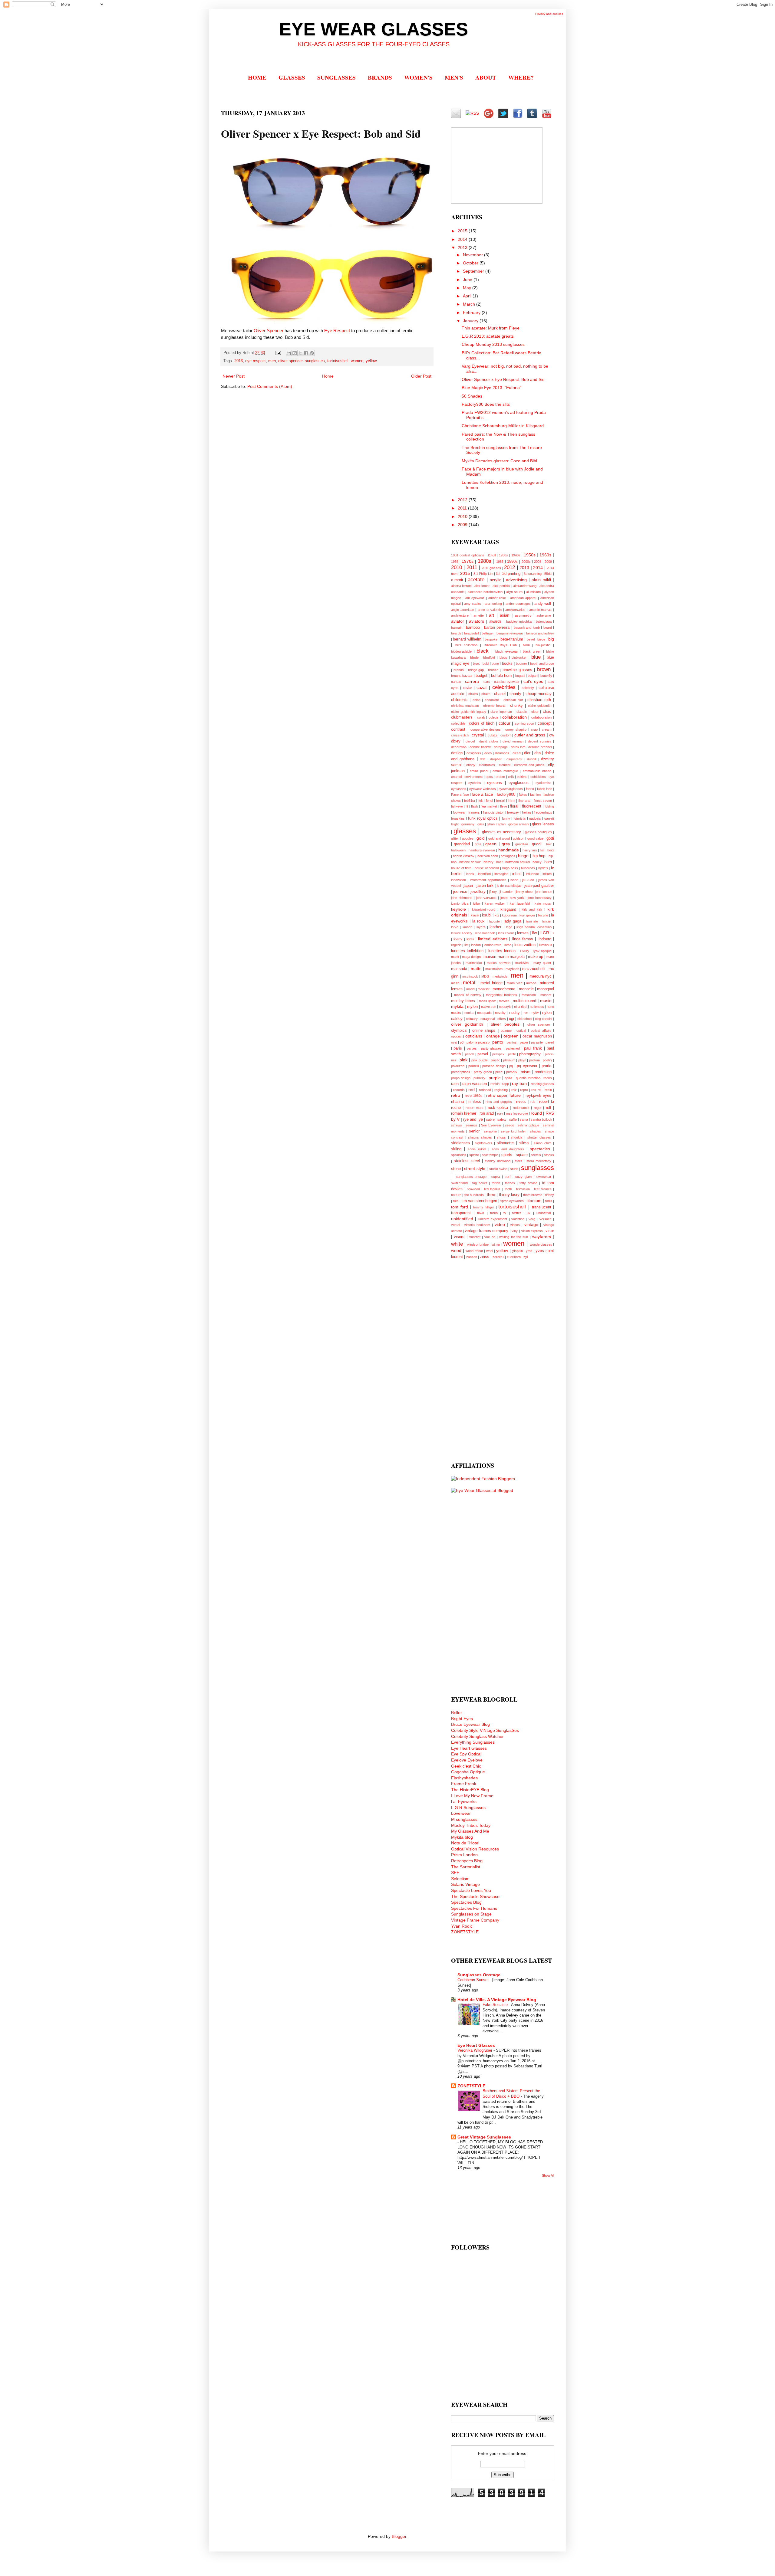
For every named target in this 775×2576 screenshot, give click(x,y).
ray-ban (519, 1083)
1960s (545, 555)
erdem (500, 777)
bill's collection (467, 645)
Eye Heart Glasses (469, 1748)
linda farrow (523, 939)
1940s (516, 555)
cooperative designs (486, 729)
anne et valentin (490, 610)
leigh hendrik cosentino (534, 927)
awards (495, 621)
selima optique (528, 1125)
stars (518, 1161)
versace (546, 1219)
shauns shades (480, 1137)
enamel (456, 777)
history (488, 862)
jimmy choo (524, 892)
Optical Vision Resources (475, 1849)
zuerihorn (514, 1257)
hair (549, 844)
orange (493, 1036)
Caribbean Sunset (474, 1980)
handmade (509, 850)
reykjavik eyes (539, 1096)
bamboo (473, 628)
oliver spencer (290, 361)
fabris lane (545, 789)
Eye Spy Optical (466, 1754)
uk (529, 1213)
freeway (513, 812)
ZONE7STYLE (465, 1932)
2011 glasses (491, 568)
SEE (455, 1873)
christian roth (539, 700)
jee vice (460, 892)
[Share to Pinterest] (312, 353)
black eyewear (507, 651)
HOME (257, 77)
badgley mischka (519, 621)
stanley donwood (498, 1161)
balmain (457, 628)
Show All (548, 2175)
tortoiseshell (338, 361)
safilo (513, 1119)
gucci (537, 844)
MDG (485, 976)
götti (550, 838)
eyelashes (459, 789)
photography (530, 1054)
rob (533, 1102)
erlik (511, 777)
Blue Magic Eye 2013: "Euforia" (491, 388)
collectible (458, 723)
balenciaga (544, 621)
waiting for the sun (514, 1237)
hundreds (528, 868)
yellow (371, 361)
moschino (529, 995)
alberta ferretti (461, 586)
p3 (462, 1042)
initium (547, 874)
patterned (513, 1048)
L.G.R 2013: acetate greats (488, 336)
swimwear (544, 1177)
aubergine (544, 615)
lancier (547, 921)
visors (459, 1237)
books (507, 664)
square (522, 1155)
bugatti (520, 676)
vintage (531, 1224)
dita (538, 753)
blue (536, 657)
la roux (478, 921)
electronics (487, 765)
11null (491, 555)
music (546, 1001)
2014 (463, 239)
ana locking (493, 604)
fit (467, 806)
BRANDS (380, 77)
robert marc (475, 1108)
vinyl (515, 1231)
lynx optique (542, 951)
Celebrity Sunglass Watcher (477, 1736)
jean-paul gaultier (539, 886)
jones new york (512, 898)
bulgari (533, 676)
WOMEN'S (418, 77)
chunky (516, 706)
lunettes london (502, 951)
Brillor (457, 1712)
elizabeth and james (529, 765)
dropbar (496, 759)
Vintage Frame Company (475, 1920)
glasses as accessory (501, 832)
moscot (546, 995)
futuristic (520, 818)
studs (514, 1169)
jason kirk (485, 886)
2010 (463, 516)
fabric (530, 789)
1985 (500, 562)
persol (483, 1054)
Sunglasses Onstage (479, 1975)
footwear (459, 812)
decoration (459, 747)
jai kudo (528, 880)
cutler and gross (530, 735)
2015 (463, 231)
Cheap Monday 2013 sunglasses (493, 344)
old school (525, 1019)
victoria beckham (477, 1225)
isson (514, 880)
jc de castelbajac (509, 886)
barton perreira (497, 628)
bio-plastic (543, 645)
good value (535, 838)
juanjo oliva (460, 903)
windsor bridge (478, 1244)
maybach (512, 969)
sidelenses (460, 1143)
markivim (522, 963)
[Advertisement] (475, 1359)
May (468, 288)
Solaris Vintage (465, 1884)
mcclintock (470, 976)
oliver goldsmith (467, 1024)
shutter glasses (539, 1137)
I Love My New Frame (472, 1796)
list (466, 945)
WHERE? (521, 77)
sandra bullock (541, 1119)
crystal (478, 735)
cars (487, 682)
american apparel (523, 598)
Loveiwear (461, 1813)
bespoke (491, 639)
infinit (517, 874)
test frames (543, 1189)
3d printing (511, 574)
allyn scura (514, 592)
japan (468, 886)
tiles (456, 1201)
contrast (458, 729)
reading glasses (542, 1084)
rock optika (498, 1108)
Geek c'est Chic (466, 1766)
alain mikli (541, 580)
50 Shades (472, 396)
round (536, 1113)
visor (550, 1231)
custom (506, 735)
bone (495, 664)
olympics (459, 1031)
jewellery (478, 892)
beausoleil (471, 633)
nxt (526, 1013)
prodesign (543, 1072)
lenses (523, 933)
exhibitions (538, 777)
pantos (512, 1042)
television (523, 1189)
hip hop (539, 856)
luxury (525, 951)
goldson (519, 838)
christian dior (513, 700)
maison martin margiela (504, 957)
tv (505, 1213)
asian (505, 615)
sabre (490, 1119)
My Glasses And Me (470, 1831)
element (505, 765)
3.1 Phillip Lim (483, 574)
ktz (497, 915)
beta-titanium (512, 639)
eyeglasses (519, 783)
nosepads (484, 1013)
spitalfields (459, 1155)
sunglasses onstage (471, 1177)
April (468, 296)
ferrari (501, 801)
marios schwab (499, 963)
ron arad (487, 1113)
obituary (472, 1019)
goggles (468, 838)
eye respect (256, 361)
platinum (509, 1060)
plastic (495, 1060)
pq (511, 1066)
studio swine (498, 1169)
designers (474, 753)
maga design (471, 957)
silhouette (505, 1143)
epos (489, 777)
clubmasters (462, 717)
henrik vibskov (464, 856)
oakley (457, 1019)
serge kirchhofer (513, 1131)
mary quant (542, 963)
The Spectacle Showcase (475, 1896)
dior (527, 753)
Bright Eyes (462, 1719)
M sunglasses (464, 1819)
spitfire (474, 1155)
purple (495, 1078)
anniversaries (515, 610)
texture (456, 1195)
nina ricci (521, 1007)
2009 (463, 525)
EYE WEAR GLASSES (374, 29)
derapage (501, 747)
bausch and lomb (527, 628)
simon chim (542, 1143)
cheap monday (539, 694)
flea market (489, 806)
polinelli (473, 1066)
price (499, 1072)
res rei (536, 1090)
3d (498, 574)
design (457, 753)
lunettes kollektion (467, 951)
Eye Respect (337, 331)
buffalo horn (501, 676)
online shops (484, 1031)
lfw (534, 933)
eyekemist (543, 783)
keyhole (458, 909)
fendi (489, 801)
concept (545, 723)
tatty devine (528, 1183)
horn (548, 862)
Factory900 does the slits (486, 404)
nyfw (535, 1013)
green (491, 844)
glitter (455, 838)
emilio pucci (479, 771)
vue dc (490, 1237)
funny (506, 818)
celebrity (528, 688)
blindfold (489, 657)
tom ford (460, 1207)
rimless (475, 1102)
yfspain (518, 1251)
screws (457, 1125)
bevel (531, 639)
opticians (474, 1036)
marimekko (474, 963)
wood (456, 1250)
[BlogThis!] (295, 353)
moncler (484, 989)
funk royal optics (483, 818)
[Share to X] (300, 353)
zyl (526, 1257)
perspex (498, 1054)
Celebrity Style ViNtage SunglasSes (485, 1730)
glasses (465, 831)
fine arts (524, 801)
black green (532, 651)
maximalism (494, 969)
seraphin (490, 1131)
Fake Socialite (496, 2005)
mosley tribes (463, 1001)
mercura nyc (541, 976)
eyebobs (475, 783)
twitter (517, 1213)
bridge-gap (476, 670)
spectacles (540, 1149)
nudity (514, 1013)
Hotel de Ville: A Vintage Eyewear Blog (497, 2000)
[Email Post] (278, 353)
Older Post (421, 376)
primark (512, 1072)
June (468, 280)
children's (459, 700)
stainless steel (467, 1161)
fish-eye (457, 806)
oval (454, 1042)
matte (476, 968)
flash (475, 806)
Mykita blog (462, 1837)
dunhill (532, 759)
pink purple (480, 1060)
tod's (549, 1201)
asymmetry (523, 615)
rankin (495, 1084)
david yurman (513, 741)
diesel (517, 753)
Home (328, 376)
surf (508, 1177)
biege (541, 639)
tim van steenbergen (479, 1201)
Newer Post (234, 376)
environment (473, 777)
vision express (532, 1231)
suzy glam (523, 1177)
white (457, 1244)
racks (548, 1078)
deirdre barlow (480, 747)
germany (468, 824)
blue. (476, 664)
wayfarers (542, 1237)
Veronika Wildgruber (475, 2050)
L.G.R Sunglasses (468, 1807)
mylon (472, 1007)
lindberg (544, 939)
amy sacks (473, 604)
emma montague (505, 771)
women (357, 361)
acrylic (496, 580)
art (491, 615)
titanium (534, 1201)
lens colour (506, 933)
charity (515, 694)
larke (455, 927)
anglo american (463, 610)
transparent (461, 1213)
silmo (524, 1143)
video (500, 1224)
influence (532, 874)
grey (506, 844)
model (471, 989)
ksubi (487, 915)
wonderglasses (541, 1244)
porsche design (494, 1066)
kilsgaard (508, 909)
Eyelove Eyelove (467, 1760)
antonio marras (541, 610)
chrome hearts (494, 706)
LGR (545, 933)
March (470, 304)
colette (493, 717)
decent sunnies (540, 741)
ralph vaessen (475, 1084)
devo (488, 753)
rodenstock (521, 1108)
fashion (535, 795)
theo (491, 1195)
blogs (503, 657)
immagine (501, 874)
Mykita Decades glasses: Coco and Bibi (499, 461)
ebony (471, 765)
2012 (463, 500)
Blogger (399, 2536)
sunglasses (315, 361)
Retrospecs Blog (467, 1861)
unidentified (462, 1219)
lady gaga (513, 921)
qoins (509, 1078)
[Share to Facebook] (306, 353)
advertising (516, 580)
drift (483, 759)
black (483, 651)
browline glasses (517, 670)
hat (542, 850)
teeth (508, 1189)
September (474, 271)
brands (459, 670)
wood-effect (474, 1251)
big (551, 639)
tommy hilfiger (484, 1207)
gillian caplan (496, 824)
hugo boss (510, 868)
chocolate (492, 700)
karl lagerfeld (520, 903)
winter (496, 1244)
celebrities (504, 687)
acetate (476, 580)
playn (522, 1060)
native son (489, 1007)
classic (522, 712)
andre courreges (518, 604)
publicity (479, 1078)
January (471, 321)
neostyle (505, 1007)
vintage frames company (486, 1231)
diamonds (502, 753)
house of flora (461, 868)
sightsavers (484, 1143)
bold (486, 664)
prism (526, 1072)
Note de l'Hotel (465, 1843)
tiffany (550, 1195)
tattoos (510, 1183)
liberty (458, 939)
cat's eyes (533, 681)
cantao (456, 682)
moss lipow (487, 1001)
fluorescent (532, 806)
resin (548, 1090)
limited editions (493, 939)
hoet (499, 862)
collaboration (514, 717)
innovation (458, 880)
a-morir (457, 580)
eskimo (522, 777)
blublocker (519, 657)
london (476, 945)
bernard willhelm (467, 639)
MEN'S (454, 77)
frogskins (458, 818)
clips (547, 712)
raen (455, 1084)
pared (550, 1042)
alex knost (482, 586)
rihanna (457, 1102)
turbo (494, 1213)
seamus (472, 1125)
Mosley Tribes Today (471, 1825)
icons (470, 874)
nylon (547, 1013)
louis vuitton (525, 945)
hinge (523, 856)
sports (507, 1155)
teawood (474, 1189)
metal (469, 983)
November (473, 255)
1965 (455, 562)
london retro (493, 945)
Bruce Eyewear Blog (470, 1724)
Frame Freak (464, 1784)
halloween (458, 850)
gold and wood (499, 838)
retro (456, 1095)
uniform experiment (493, 1219)
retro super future (503, 1095)
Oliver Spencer (269, 331)
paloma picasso (478, 1042)
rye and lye (473, 1119)
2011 (463, 508)
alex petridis (501, 586)
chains (473, 694)
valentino (518, 1219)
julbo (477, 903)
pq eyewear (527, 1066)
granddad (462, 844)
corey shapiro (516, 729)
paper (524, 1042)
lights (470, 939)
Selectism (460, 1879)
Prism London (464, 1855)
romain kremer (464, 1113)
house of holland (487, 868)
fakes (523, 795)
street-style (475, 1168)
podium (534, 1060)
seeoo (510, 1125)
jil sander (506, 892)
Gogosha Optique (468, 1772)
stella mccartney (539, 1161)
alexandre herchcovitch (485, 592)
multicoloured (524, 1001)
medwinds (500, 976)
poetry (547, 1060)
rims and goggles (499, 1102)
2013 (239, 361)
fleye (504, 806)
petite (512, 1054)
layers (481, 927)
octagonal (488, 1019)
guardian (522, 844)
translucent (542, 1207)
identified (484, 874)
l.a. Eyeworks (464, 1801)
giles (481, 824)
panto (498, 1042)
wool (490, 1251)
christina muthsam (465, 706)
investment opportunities (488, 880)
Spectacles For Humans (474, 1908)
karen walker (495, 903)
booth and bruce (542, 664)
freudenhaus (543, 812)
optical (521, 1031)
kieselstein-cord (484, 909)
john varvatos (486, 898)
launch (467, 927)
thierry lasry (509, 1195)
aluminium (533, 592)
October (471, 263)
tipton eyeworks (512, 1201)
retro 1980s (473, 1096)
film (511, 801)
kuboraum (509, 915)
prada (546, 1066)
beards (456, 633)
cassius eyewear (507, 682)
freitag (526, 812)
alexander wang (525, 586)
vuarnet (475, 1237)
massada (459, 969)
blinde (474, 657)
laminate (532, 921)
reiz (514, 1090)
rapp (506, 1084)
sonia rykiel (477, 1149)
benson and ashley (540, 633)
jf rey (493, 892)
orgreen (511, 1036)
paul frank (533, 1048)
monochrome (504, 989)
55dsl (548, 574)
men (272, 361)
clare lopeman (501, 712)
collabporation (541, 717)
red (472, 1090)
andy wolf (543, 604)
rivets (521, 1102)
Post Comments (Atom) (270, 386)
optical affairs (541, 1031)
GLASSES (292, 77)
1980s (485, 561)
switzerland (459, 1183)
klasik (475, 915)
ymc (529, 1251)
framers (474, 812)
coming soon (524, 723)
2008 (538, 562)
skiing (456, 1149)
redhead (485, 1090)
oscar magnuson (537, 1036)
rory (500, 1113)
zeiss (485, 1257)
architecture (460, 615)
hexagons (508, 856)
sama (524, 1119)
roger (538, 1108)
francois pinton (494, 812)
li (553, 933)
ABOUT (486, 77)
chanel (500, 694)
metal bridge (491, 983)
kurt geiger (527, 915)
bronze (493, 670)
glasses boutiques (538, 832)
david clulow (489, 741)
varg (532, 1219)
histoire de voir (470, 862)
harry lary (530, 850)
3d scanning (533, 574)
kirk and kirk (532, 909)
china (477, 700)
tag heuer (480, 1183)
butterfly (546, 676)
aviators (477, 621)
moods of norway (468, 995)
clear (535, 712)
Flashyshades (464, 1778)
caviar (467, 688)
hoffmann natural (518, 862)
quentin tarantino (528, 1078)
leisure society (462, 933)
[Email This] (289, 353)
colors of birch (482, 723)
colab (481, 717)
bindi (526, 645)
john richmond (462, 898)
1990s (512, 562)
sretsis (536, 1155)
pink (463, 1060)
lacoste (495, 921)
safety (502, 1119)
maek (455, 957)
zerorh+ (498, 1257)
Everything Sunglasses (473, 1742)
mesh (455, 983)
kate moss (543, 903)
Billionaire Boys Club (500, 645)
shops (501, 1137)
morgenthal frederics (501, 995)
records (459, 1090)
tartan (496, 1183)
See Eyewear (491, 1125)
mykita (457, 1006)
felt (480, 801)
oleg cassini (544, 1019)
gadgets (535, 818)
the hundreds (474, 1195)
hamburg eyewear (482, 850)
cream (547, 729)
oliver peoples (505, 1024)
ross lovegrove (517, 1113)
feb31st (470, 801)
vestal (455, 1225)
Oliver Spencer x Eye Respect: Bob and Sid (503, 379)
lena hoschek (485, 933)
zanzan (472, 1257)
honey (537, 862)
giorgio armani (519, 824)
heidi (551, 850)
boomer (521, 664)
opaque (506, 1031)
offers (502, 1019)
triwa (481, 1213)
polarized (458, 1066)
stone (456, 1169)
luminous (546, 945)
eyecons (495, 783)
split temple (490, 1155)
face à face (482, 794)
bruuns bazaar (462, 676)
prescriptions (461, 1072)
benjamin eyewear (510, 633)
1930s (503, 555)
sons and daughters (508, 1149)
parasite (537, 1042)
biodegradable (461, 651)
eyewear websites (483, 789)
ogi (511, 1019)
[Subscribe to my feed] (472, 112)
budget (481, 676)
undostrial (544, 1213)
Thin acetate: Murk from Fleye (491, 328)
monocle (526, 989)
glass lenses (543, 824)
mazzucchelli (534, 969)
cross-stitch (460, 735)
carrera (472, 681)
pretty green (483, 1072)
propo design (461, 1078)
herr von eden (488, 856)
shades (536, 1131)
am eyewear (475, 598)
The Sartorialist (466, 1867)
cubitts (493, 735)
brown (544, 669)
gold (481, 838)
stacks (549, 1155)
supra (496, 1177)
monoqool (546, 989)
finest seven (543, 801)
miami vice (515, 983)
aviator (458, 621)
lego (509, 927)
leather (495, 927)
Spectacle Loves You (471, 1890)
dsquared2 (514, 759)
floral (514, 806)
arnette (479, 615)
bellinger (488, 633)
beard (548, 628)
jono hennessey (540, 898)
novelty (500, 1013)
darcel (470, 741)
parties (472, 1048)
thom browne (533, 1195)
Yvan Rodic (462, 1926)
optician (457, 1036)
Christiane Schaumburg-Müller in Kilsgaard (503, 426)
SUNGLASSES (336, 77)
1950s (530, 555)
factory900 (506, 795)
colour (505, 723)
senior (474, 1131)
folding (549, 806)
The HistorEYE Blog (470, 1790)
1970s (468, 561)
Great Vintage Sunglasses (484, 2137)
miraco (531, 983)
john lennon (544, 892)
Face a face (460, 795)
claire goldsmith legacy (469, 712)
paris (458, 1048)
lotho (508, 945)
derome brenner (540, 747)
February (472, 313)
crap (534, 729)
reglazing (501, 1090)
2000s (526, 562)
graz (478, 844)
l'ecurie (543, 915)
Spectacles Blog (466, 1902)
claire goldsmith (540, 706)
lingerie (456, 945)
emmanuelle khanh (537, 771)
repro (524, 1090)
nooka (469, 1013)
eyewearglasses (511, 789)
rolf (549, 1108)
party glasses (491, 1048)
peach (470, 1054)
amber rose (497, 598)
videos (515, 1225)
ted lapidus (492, 1189)
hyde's (543, 868)
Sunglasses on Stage (471, 1914)
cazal (481, 687)
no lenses (537, 1007)
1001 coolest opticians (468, 555)
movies (504, 1001)
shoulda (516, 1137)
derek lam (518, 747)
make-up (536, 957)
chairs (486, 694)
